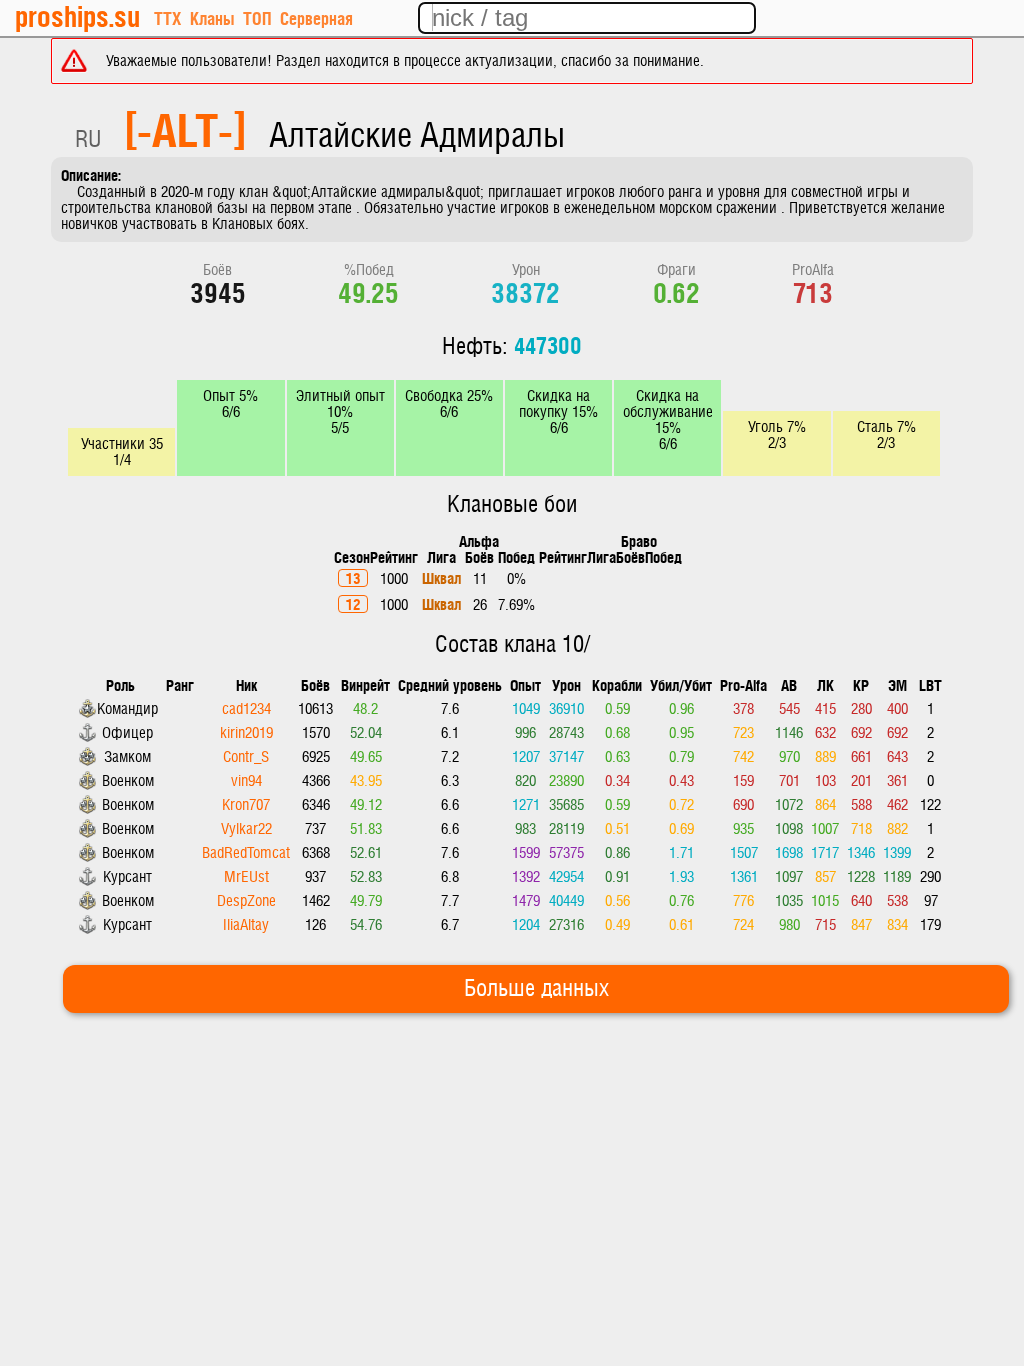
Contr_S (246, 757)
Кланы (212, 17)
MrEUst (246, 877)
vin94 (246, 781)
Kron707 (246, 805)
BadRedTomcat (246, 853)
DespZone (246, 901)
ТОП (257, 17)
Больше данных (536, 989)
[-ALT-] (185, 128)
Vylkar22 (246, 829)
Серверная (316, 17)
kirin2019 (246, 733)
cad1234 (246, 709)
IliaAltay (246, 925)
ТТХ (167, 17)
